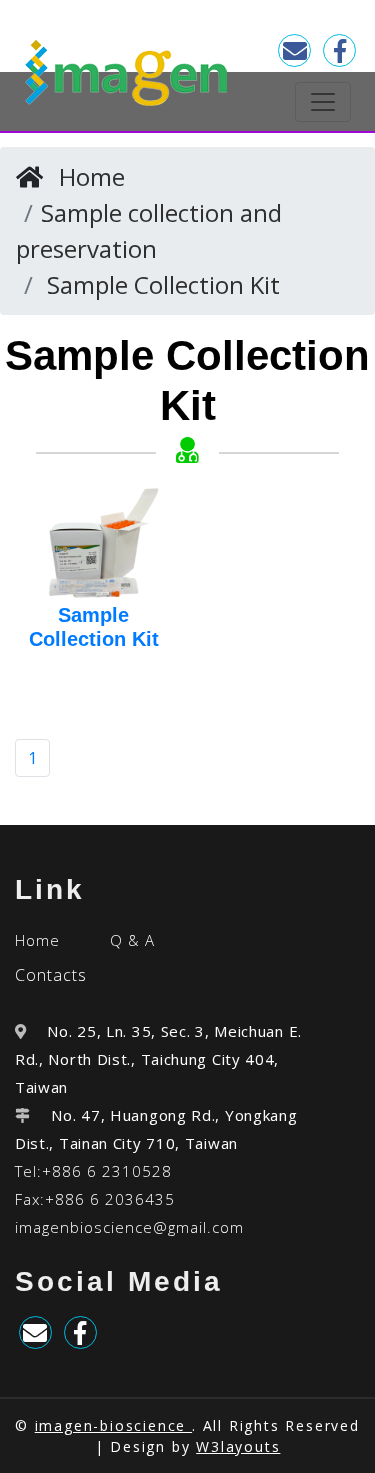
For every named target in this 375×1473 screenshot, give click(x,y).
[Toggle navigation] (323, 102)
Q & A (132, 940)
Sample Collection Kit (163, 284)
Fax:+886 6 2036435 (95, 1199)
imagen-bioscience (113, 1425)
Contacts (51, 975)
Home (92, 176)
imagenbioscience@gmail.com (129, 1227)
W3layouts (238, 1446)
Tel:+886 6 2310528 (93, 1171)
